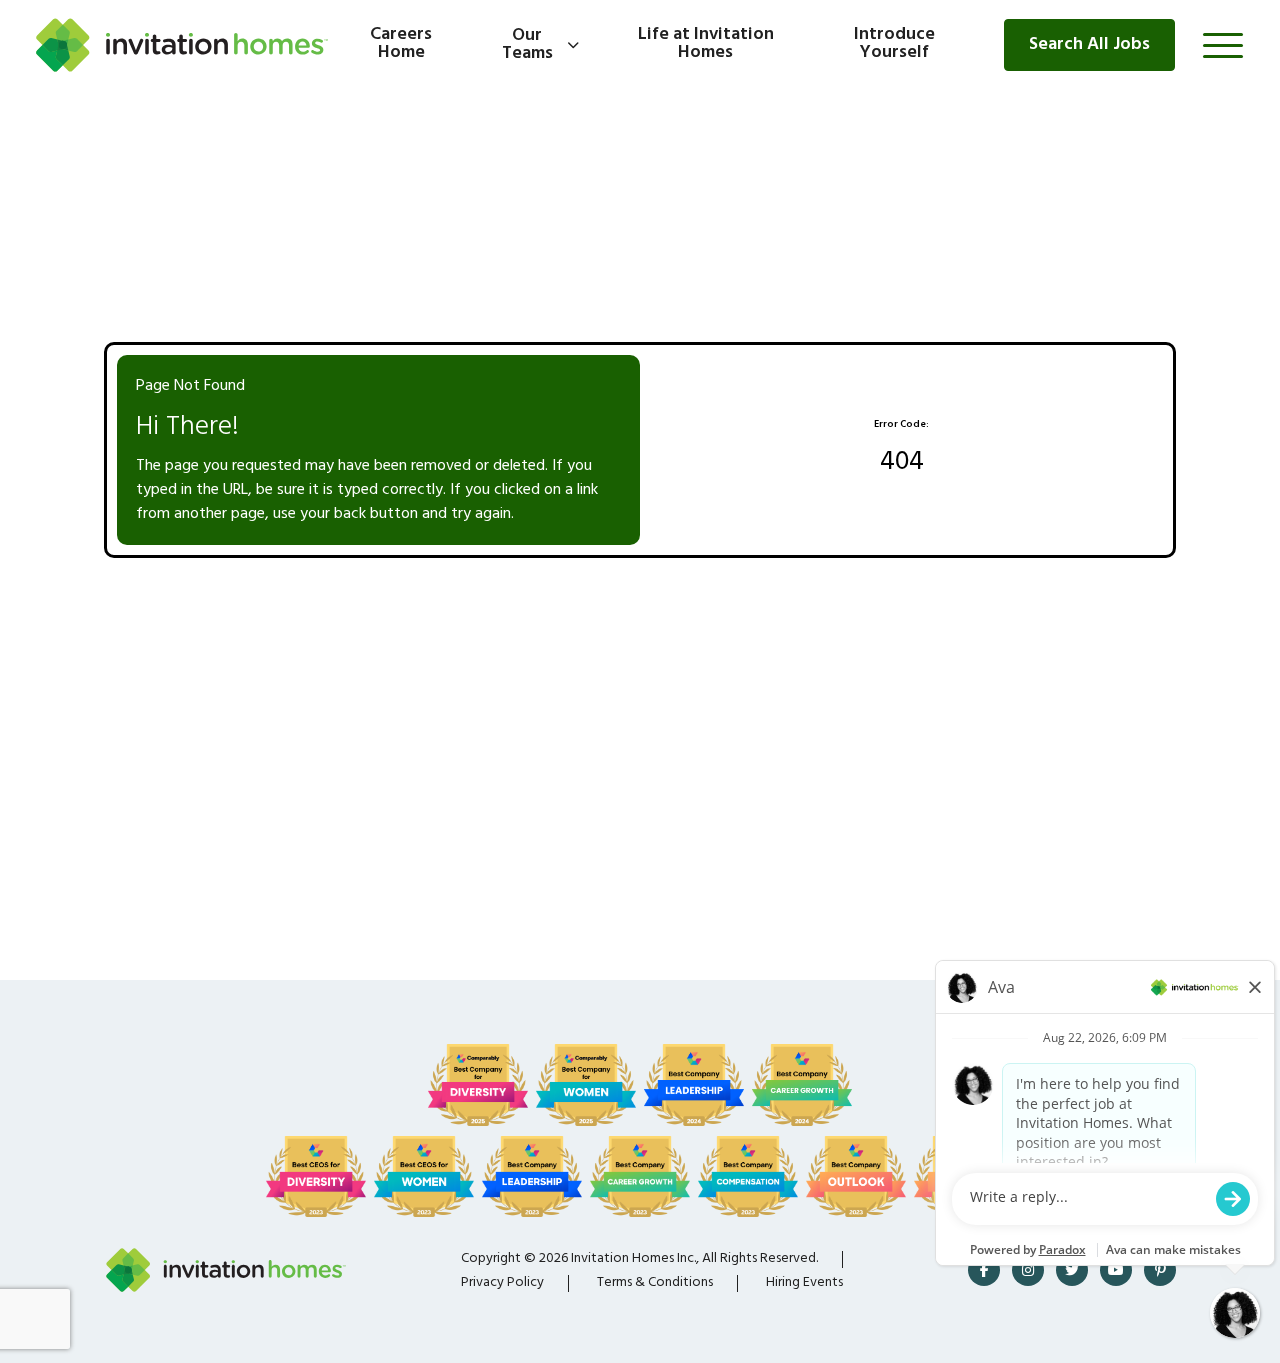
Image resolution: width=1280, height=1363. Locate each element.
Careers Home (401, 44)
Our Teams (527, 45)
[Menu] (1223, 45)
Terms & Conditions (655, 1282)
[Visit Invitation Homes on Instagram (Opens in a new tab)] (1028, 1270)
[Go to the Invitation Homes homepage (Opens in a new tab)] (182, 45)
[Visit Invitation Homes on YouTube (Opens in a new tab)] (1116, 1270)
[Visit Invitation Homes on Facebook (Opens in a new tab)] (984, 1270)
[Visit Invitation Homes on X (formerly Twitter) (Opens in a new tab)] (1072, 1270)
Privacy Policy (502, 1282)
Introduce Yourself (894, 44)
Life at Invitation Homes (706, 44)
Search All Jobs (1089, 44)
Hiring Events (804, 1282)
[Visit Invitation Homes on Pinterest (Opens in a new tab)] (1160, 1270)
